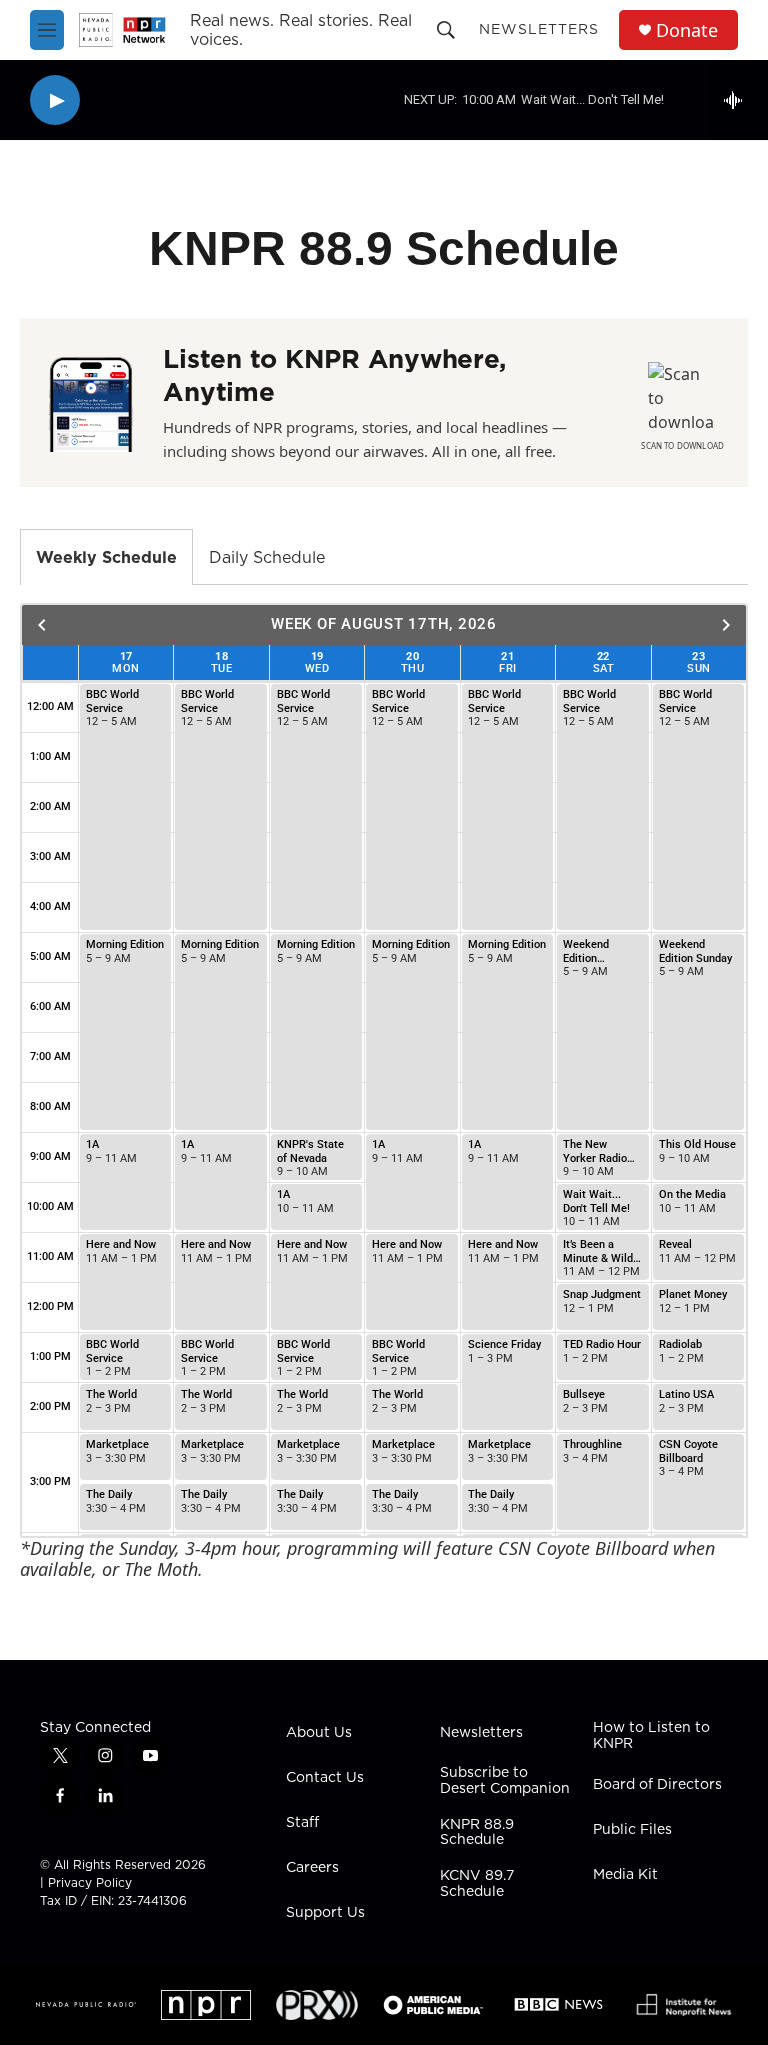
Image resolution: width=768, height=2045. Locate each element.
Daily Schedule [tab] (267, 557)
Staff (302, 1823)
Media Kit (625, 1875)
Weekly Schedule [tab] (106, 557)
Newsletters (539, 29)
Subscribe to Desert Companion (505, 1781)
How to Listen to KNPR (651, 1736)
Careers (312, 1868)
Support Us (325, 1913)
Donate (687, 30)
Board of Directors (657, 1785)
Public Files (632, 1830)
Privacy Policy (90, 1882)
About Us (319, 1733)
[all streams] (738, 100)
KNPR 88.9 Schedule (477, 1833)
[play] (55, 100)
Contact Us (325, 1778)
